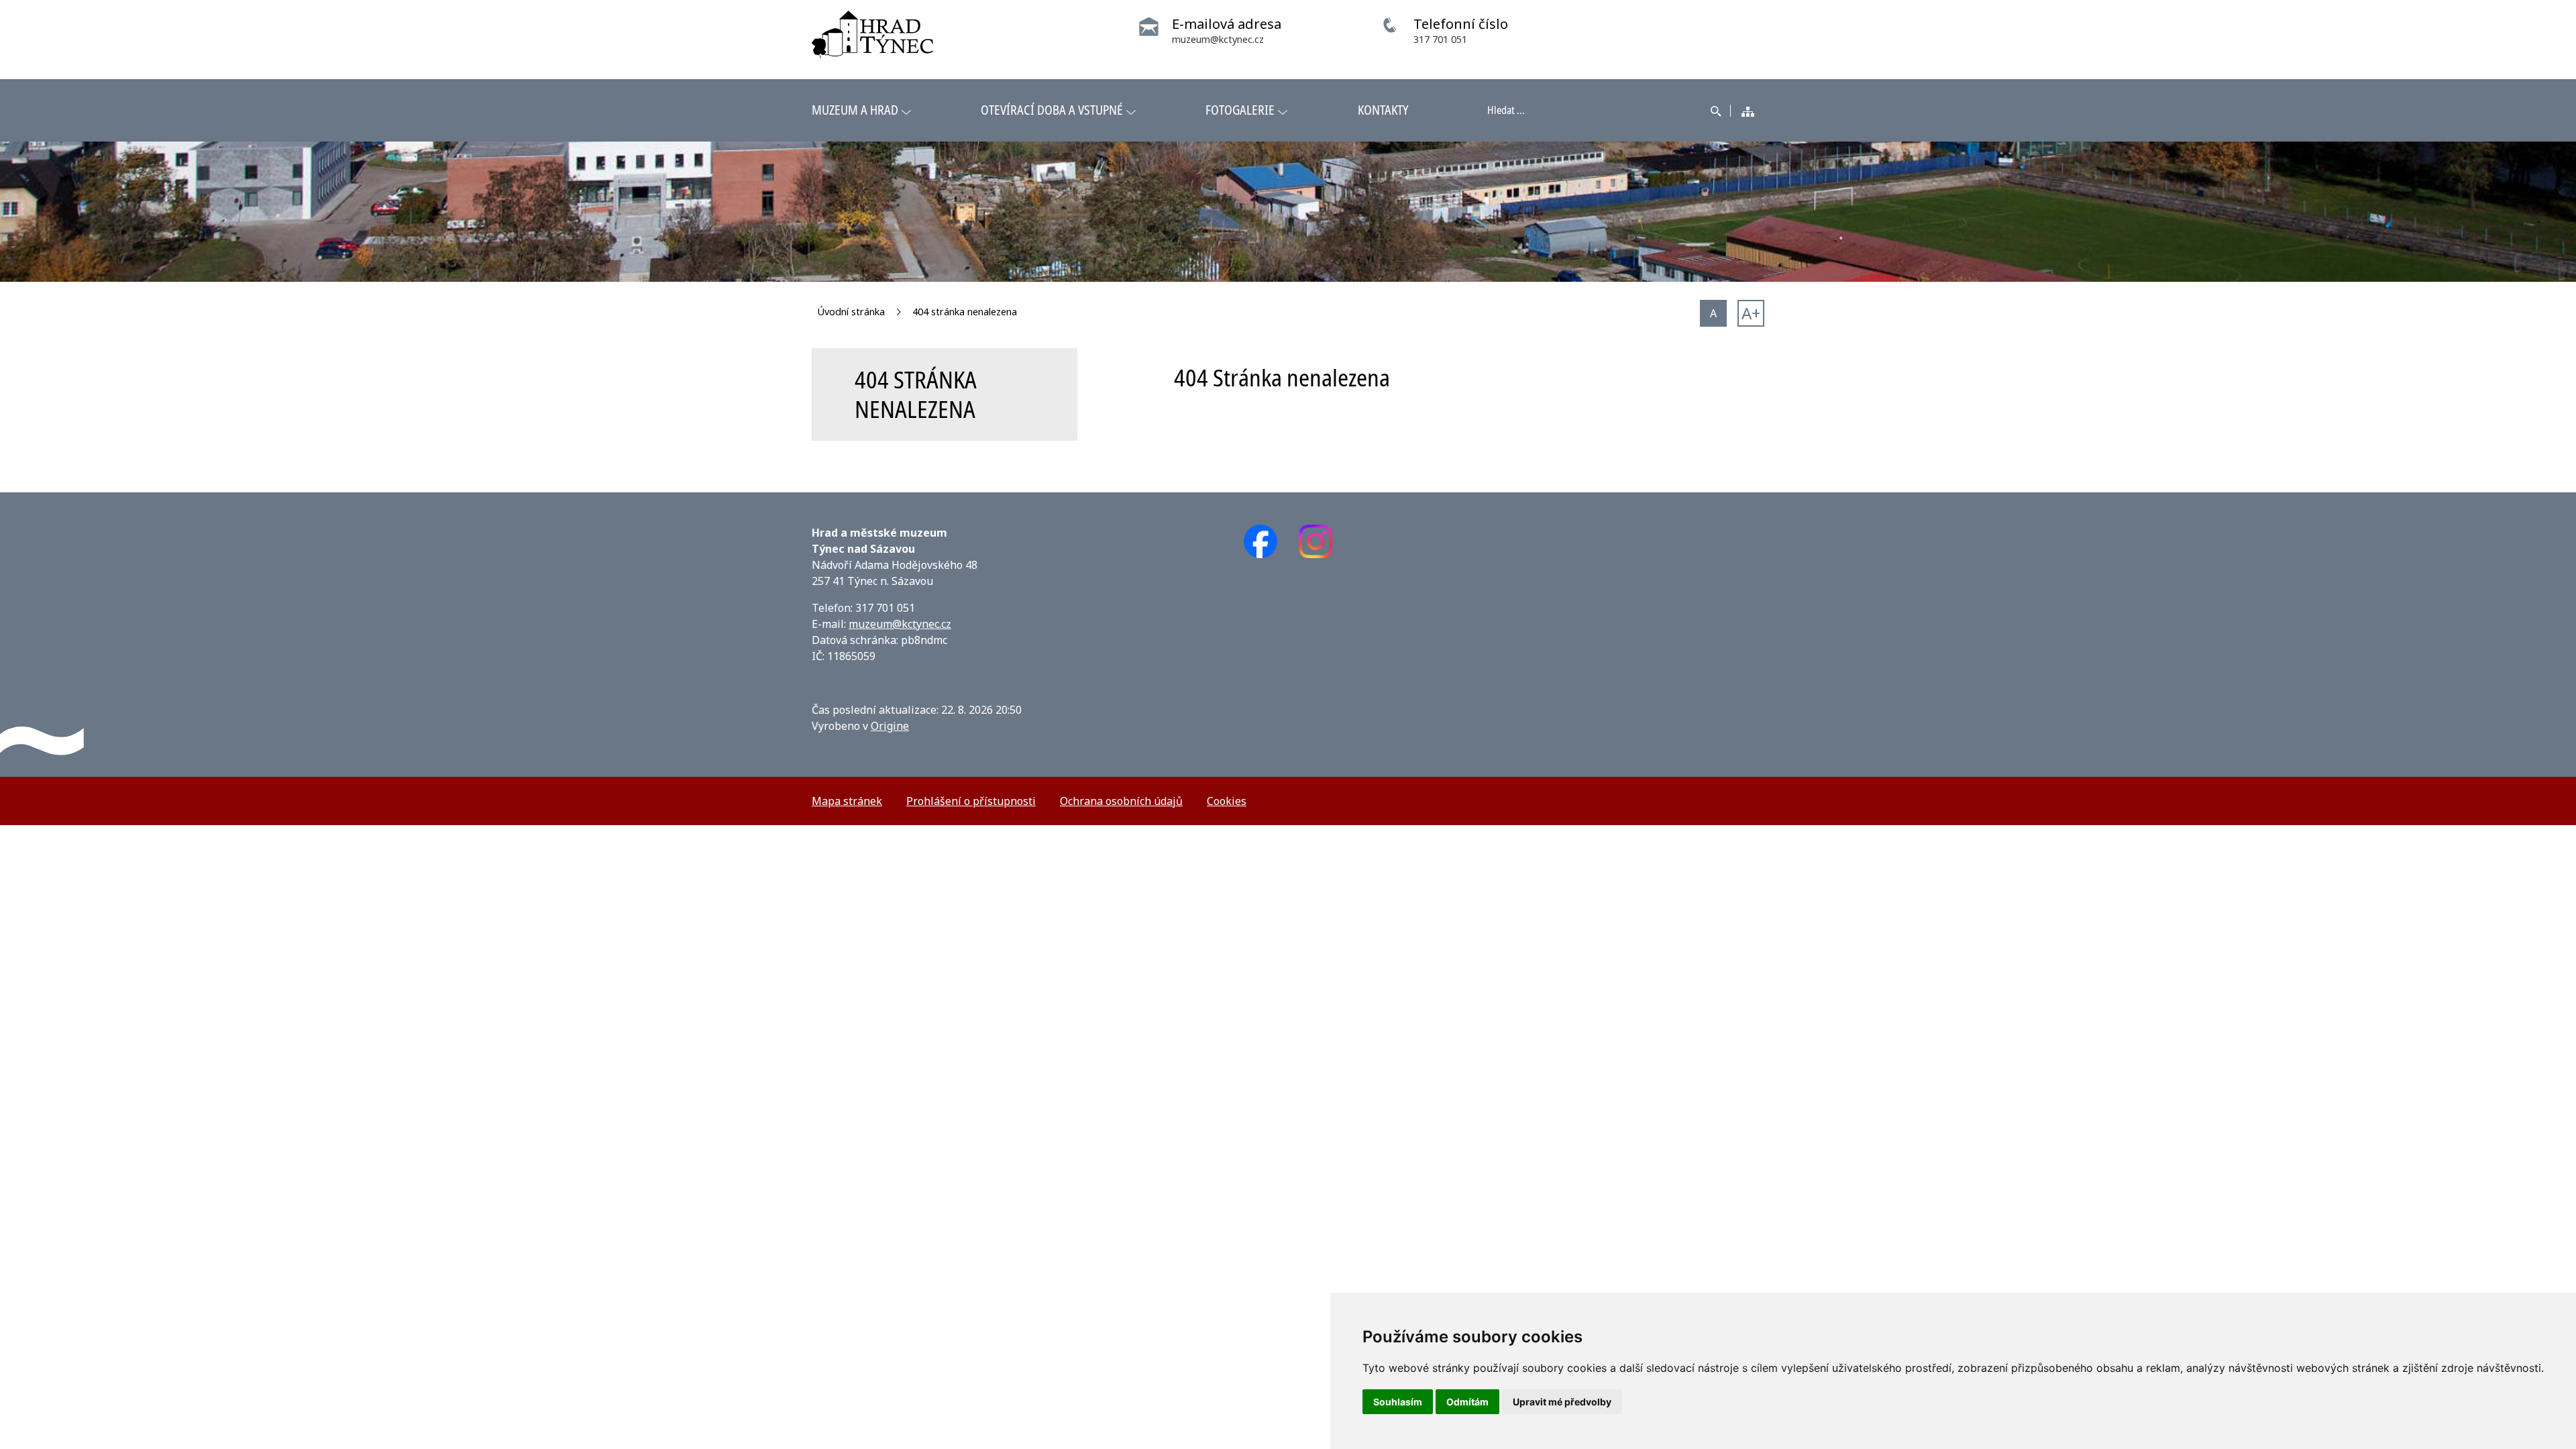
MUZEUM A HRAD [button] (855, 110)
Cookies (1227, 801)
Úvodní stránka (851, 312)
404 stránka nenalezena (965, 312)
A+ (1751, 313)
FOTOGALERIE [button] (1240, 110)
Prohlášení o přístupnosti (971, 801)
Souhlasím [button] (1398, 1402)
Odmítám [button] (1467, 1402)
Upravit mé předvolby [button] (1562, 1402)
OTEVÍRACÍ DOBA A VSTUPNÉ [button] (1052, 110)
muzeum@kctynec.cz (900, 624)
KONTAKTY (1383, 110)
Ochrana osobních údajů (1121, 801)
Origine (890, 726)
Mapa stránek (847, 801)
